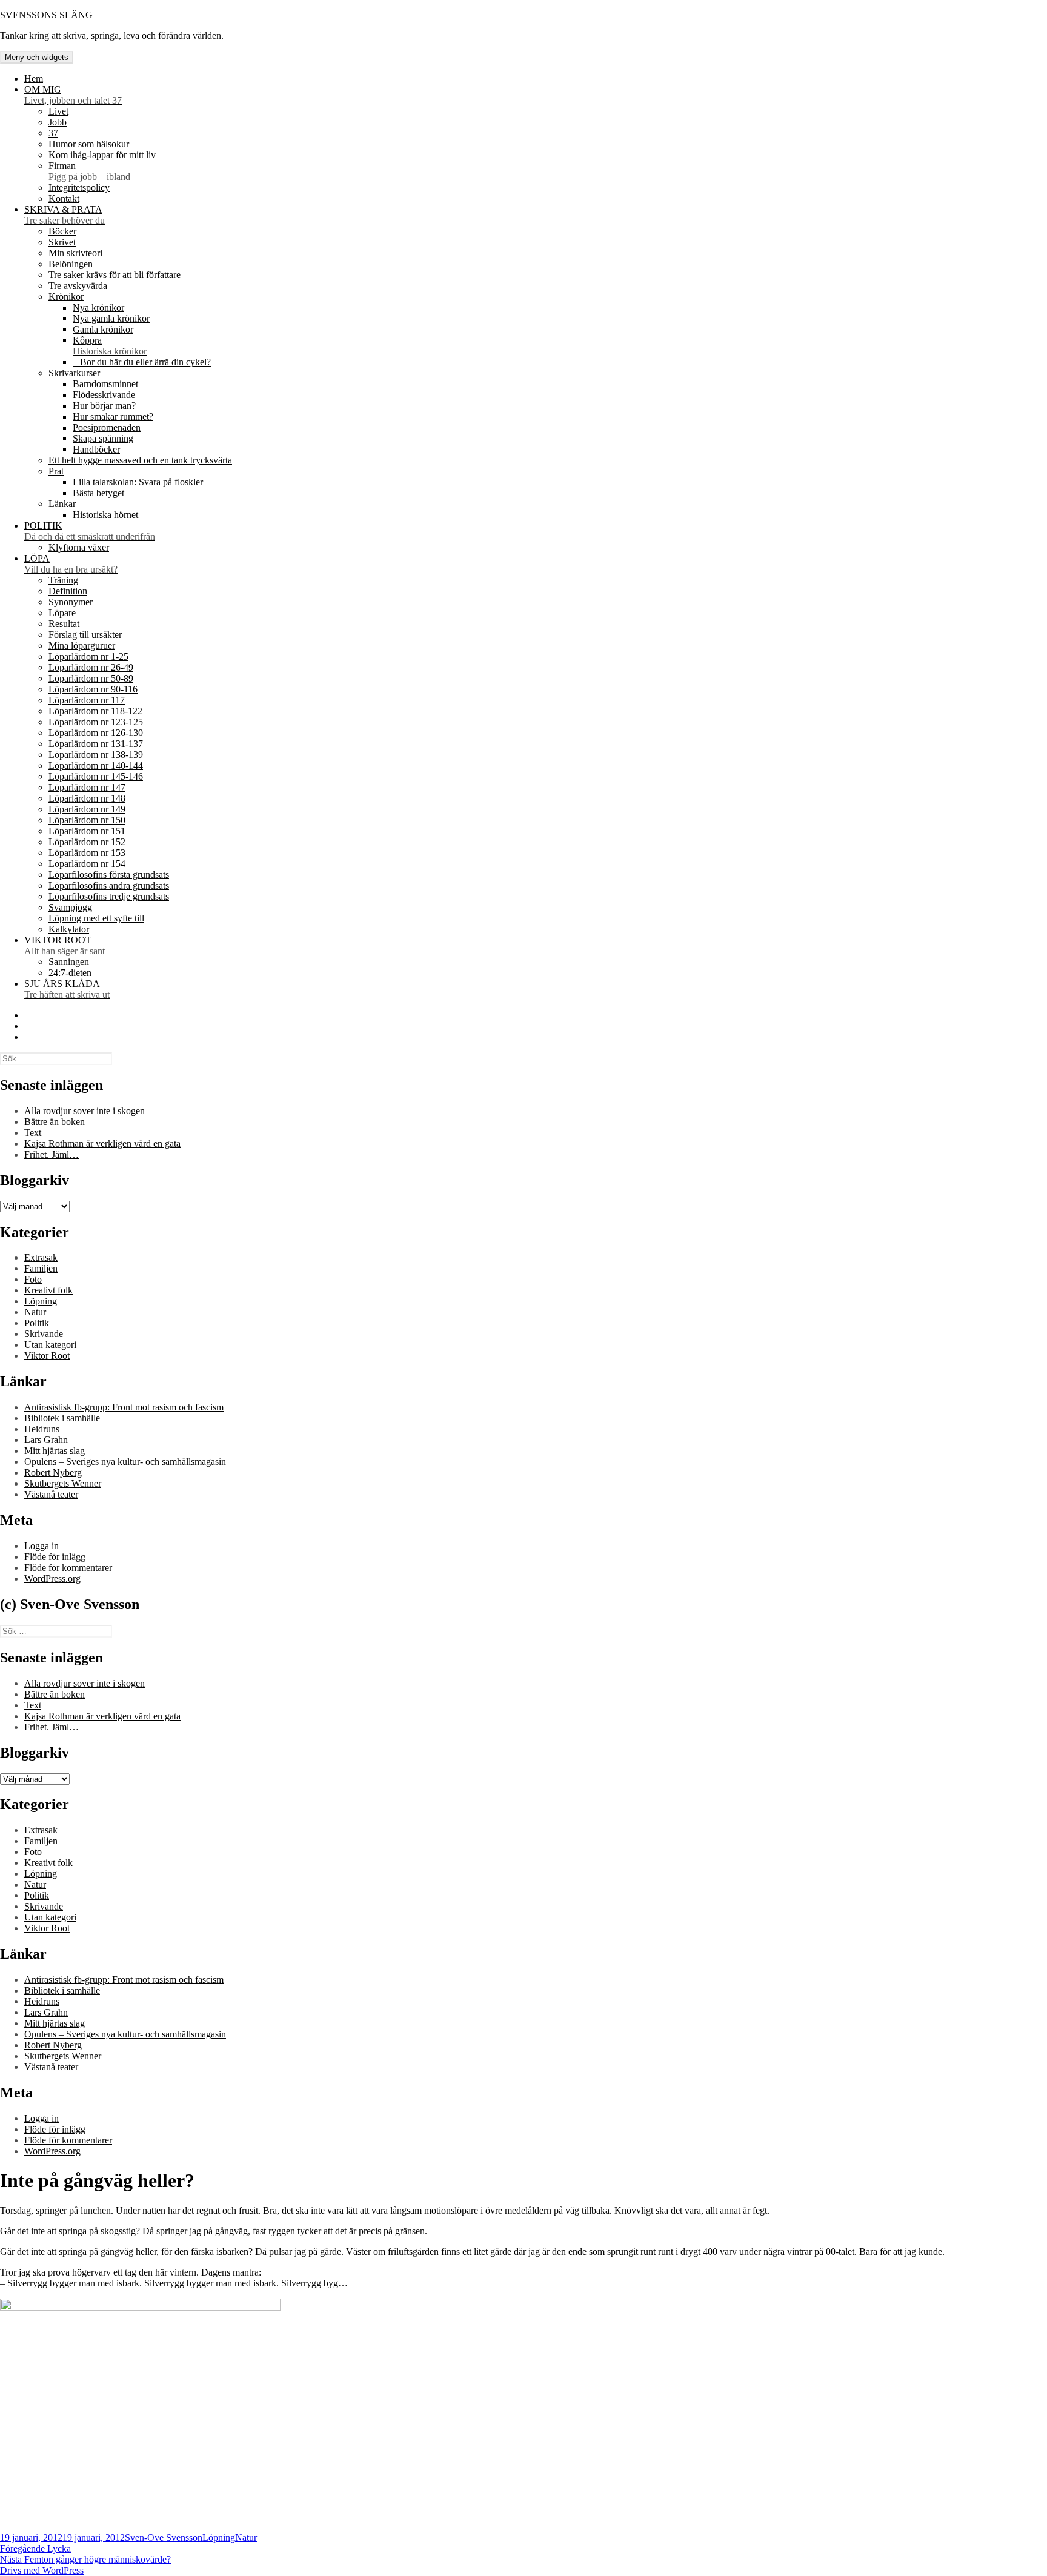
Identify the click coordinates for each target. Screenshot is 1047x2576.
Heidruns (42, 1429)
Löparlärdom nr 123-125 (96, 722)
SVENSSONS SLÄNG (46, 15)
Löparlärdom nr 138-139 (96, 755)
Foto (33, 1279)
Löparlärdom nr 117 (87, 700)
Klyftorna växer (79, 547)
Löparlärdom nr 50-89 (91, 678)
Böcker (62, 231)
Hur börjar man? (104, 406)
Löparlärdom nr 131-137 (96, 744)
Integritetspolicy (79, 188)
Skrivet (62, 242)
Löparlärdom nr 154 (87, 864)
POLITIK (90, 531)
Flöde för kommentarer (68, 1568)
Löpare (62, 613)
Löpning (41, 1301)
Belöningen (71, 264)
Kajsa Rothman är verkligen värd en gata (102, 1144)
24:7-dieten (70, 973)
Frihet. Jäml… (52, 1154)
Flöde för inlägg (55, 1557)
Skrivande (44, 1334)
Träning (63, 580)
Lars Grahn (46, 1440)
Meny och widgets (37, 57)
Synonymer (71, 602)
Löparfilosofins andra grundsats (109, 885)
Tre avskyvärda (78, 286)
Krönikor (66, 297)
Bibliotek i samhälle (62, 1418)
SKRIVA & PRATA (65, 215)
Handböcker (96, 449)
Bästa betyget (98, 493)
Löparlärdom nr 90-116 (93, 689)
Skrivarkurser (74, 373)
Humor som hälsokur (89, 144)
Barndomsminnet (105, 384)
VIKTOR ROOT (65, 945)
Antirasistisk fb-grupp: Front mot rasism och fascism (124, 1407)
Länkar (62, 504)
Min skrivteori (75, 253)
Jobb (58, 122)
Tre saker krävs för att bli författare (115, 275)
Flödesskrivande (104, 395)
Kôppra (110, 346)
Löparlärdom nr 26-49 (91, 667)
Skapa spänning (103, 438)
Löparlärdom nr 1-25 (88, 656)
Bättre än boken (55, 1122)
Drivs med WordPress (42, 2570)
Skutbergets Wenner (63, 1483)
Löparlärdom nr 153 (87, 853)
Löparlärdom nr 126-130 (96, 733)
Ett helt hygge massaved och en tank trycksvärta (140, 460)
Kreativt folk (48, 1290)
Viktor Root (47, 1356)
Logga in (42, 1546)
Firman (89, 171)
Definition (68, 591)
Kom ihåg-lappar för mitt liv (102, 155)
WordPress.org (52, 1578)
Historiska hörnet (105, 515)
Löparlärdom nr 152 (87, 842)
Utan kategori (50, 1345)
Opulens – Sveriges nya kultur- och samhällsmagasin (125, 1462)
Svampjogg (70, 907)
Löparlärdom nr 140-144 (96, 765)
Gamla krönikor (103, 329)
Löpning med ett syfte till (96, 918)
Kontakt (64, 198)
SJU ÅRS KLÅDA (67, 989)
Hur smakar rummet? (113, 417)
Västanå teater (51, 1494)
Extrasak (41, 1257)
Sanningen (69, 962)
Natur (35, 1312)
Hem (34, 78)
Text (33, 1133)
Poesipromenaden (107, 427)
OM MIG (73, 95)
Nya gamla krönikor (111, 318)
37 (53, 133)
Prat (56, 471)
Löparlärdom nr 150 (87, 820)
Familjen (41, 1268)
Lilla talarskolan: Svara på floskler (138, 482)
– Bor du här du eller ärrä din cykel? (142, 362)
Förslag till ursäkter (85, 635)
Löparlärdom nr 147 (87, 787)
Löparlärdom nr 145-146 (96, 776)
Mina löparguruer (82, 646)
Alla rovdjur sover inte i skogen (85, 1111)
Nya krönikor (98, 307)
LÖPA (71, 564)
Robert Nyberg (53, 1472)
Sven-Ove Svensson (164, 2538)
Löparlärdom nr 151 (87, 831)
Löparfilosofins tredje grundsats (109, 896)
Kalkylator (69, 929)
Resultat (64, 624)
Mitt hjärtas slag (55, 1451)
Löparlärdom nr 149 (87, 809)
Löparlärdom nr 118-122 (95, 711)
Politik (37, 1323)
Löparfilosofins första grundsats (109, 875)
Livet (58, 111)
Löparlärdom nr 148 (87, 798)
